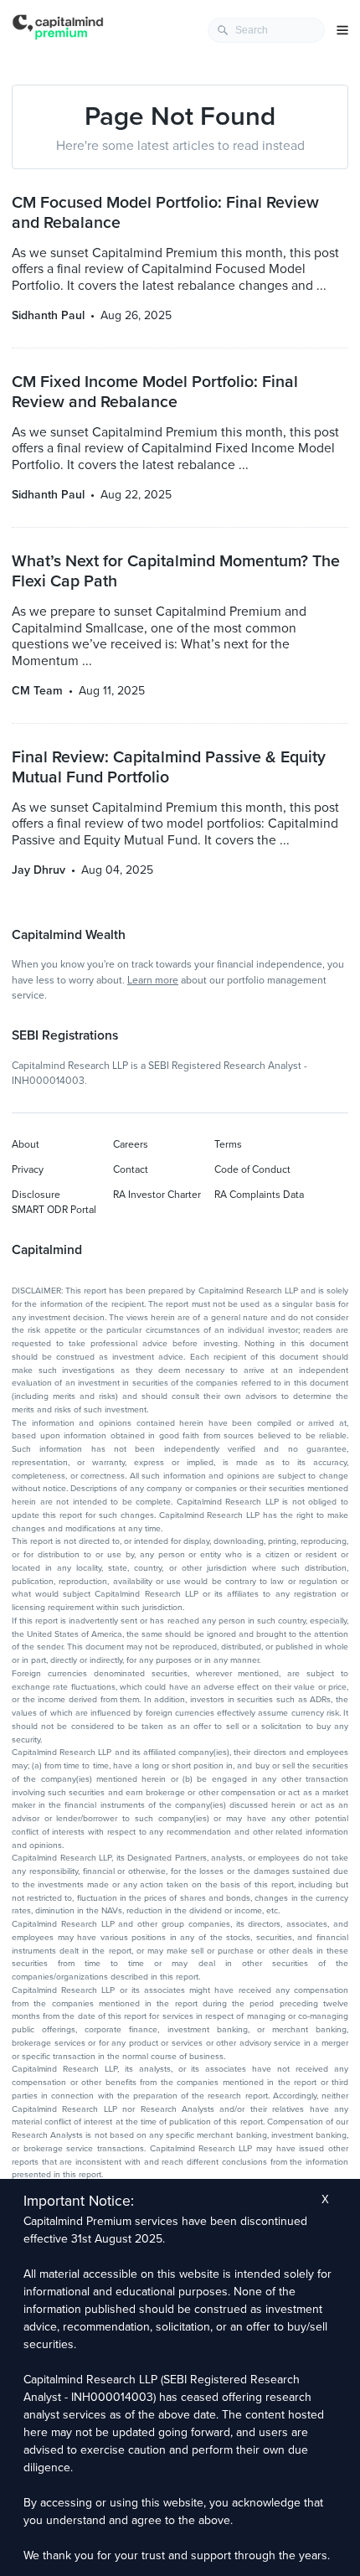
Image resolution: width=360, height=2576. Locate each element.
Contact (131, 1169)
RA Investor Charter (157, 1195)
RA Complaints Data (259, 1195)
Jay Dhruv (39, 870)
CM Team (37, 691)
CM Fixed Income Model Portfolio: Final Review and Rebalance (155, 392)
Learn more (153, 980)
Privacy (28, 1169)
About (26, 1144)
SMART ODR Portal (54, 1210)
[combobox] (266, 30)
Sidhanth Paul (48, 315)
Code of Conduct (252, 1169)
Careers (131, 1144)
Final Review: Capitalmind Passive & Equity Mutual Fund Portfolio (169, 767)
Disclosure (36, 1195)
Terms (228, 1144)
